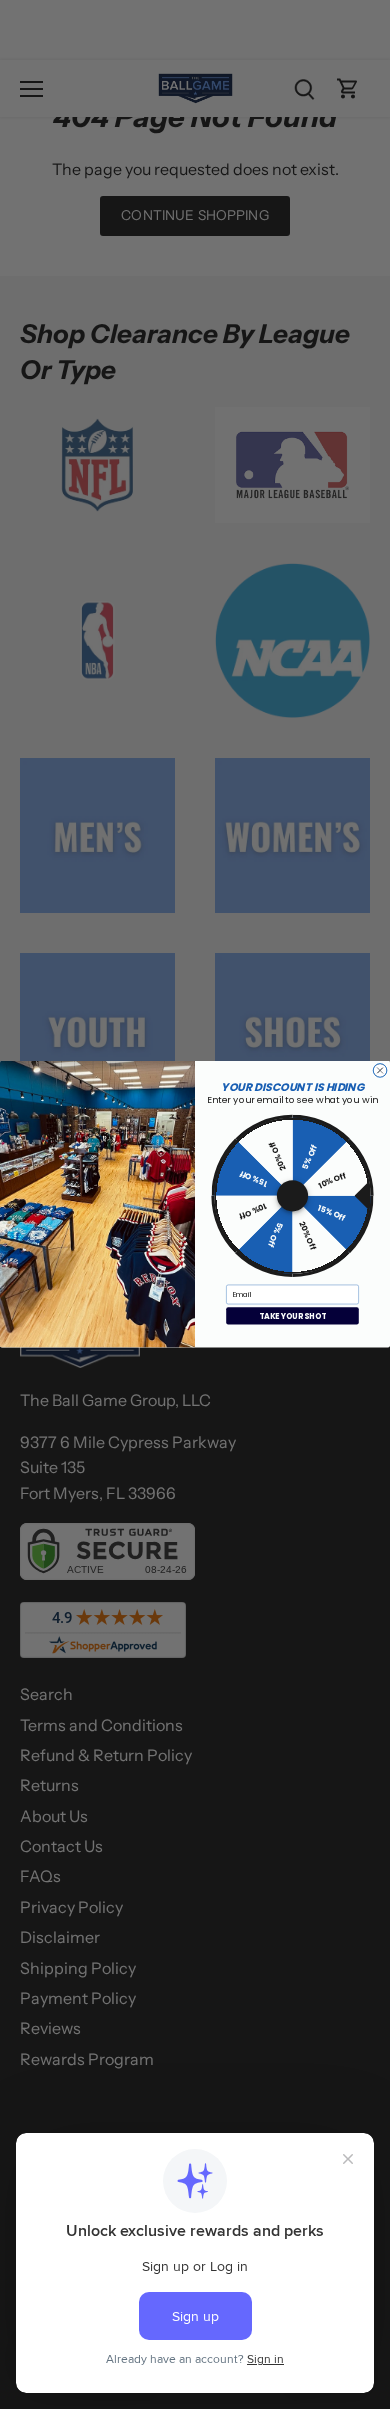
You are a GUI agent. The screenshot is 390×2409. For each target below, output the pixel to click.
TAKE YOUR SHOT (292, 1316)
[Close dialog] (380, 1071)
